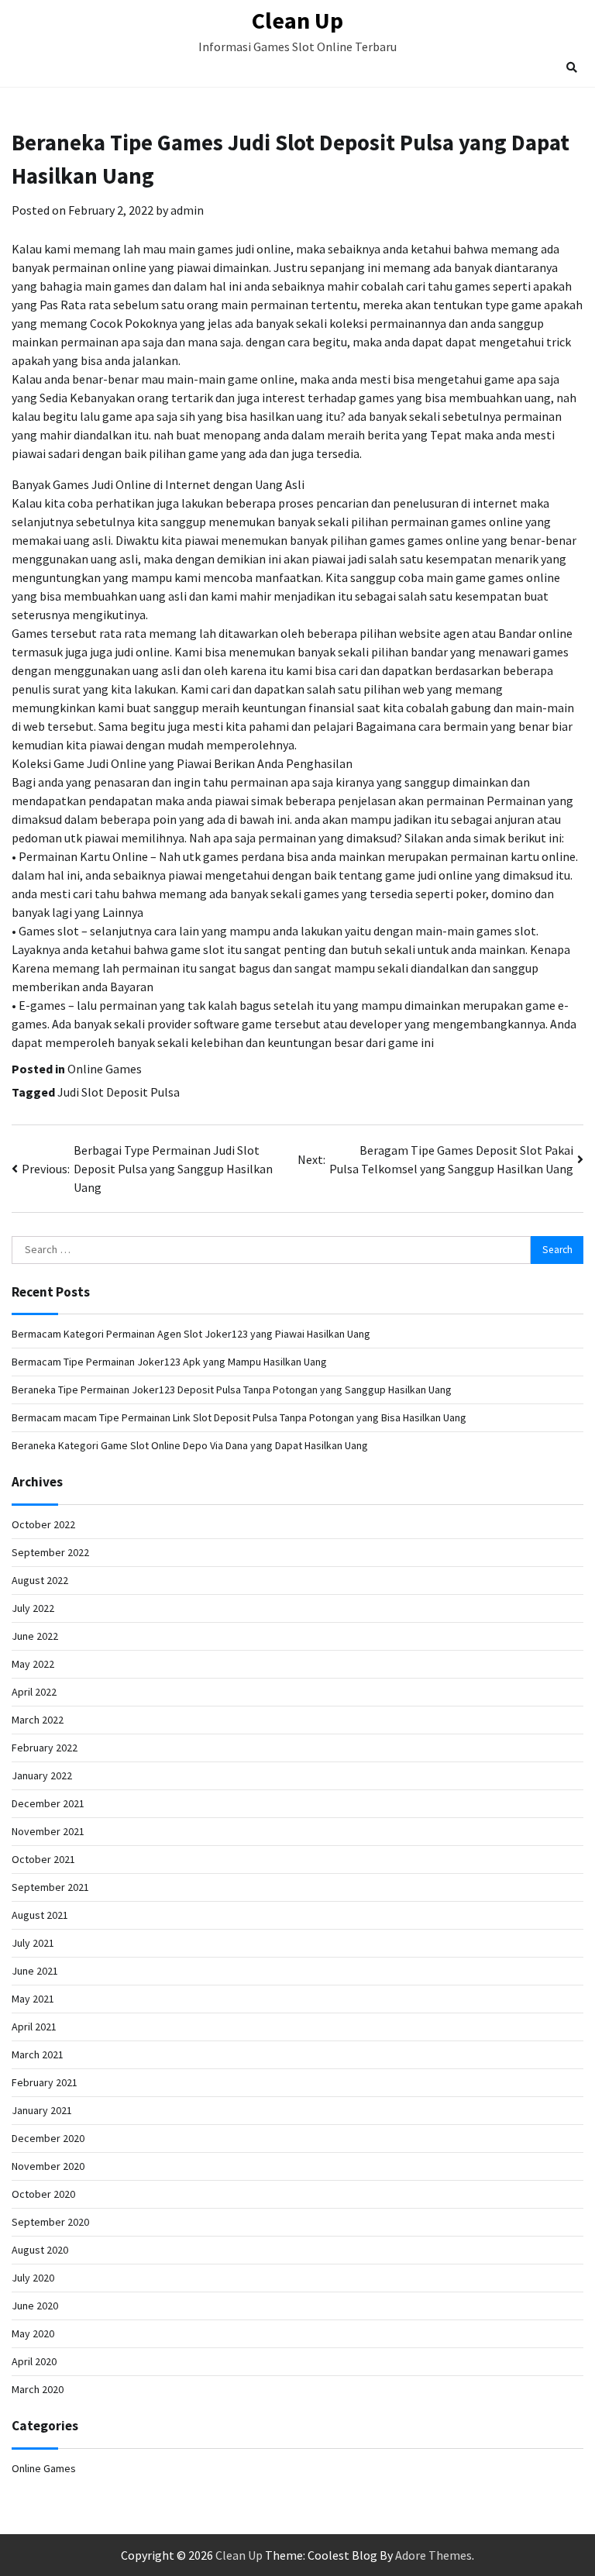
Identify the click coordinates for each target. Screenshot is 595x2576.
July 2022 (33, 1608)
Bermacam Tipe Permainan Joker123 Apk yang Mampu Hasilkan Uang (169, 1362)
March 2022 (38, 1720)
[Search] (572, 67)
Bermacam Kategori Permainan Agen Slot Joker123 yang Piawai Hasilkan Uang (191, 1334)
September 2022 (50, 1552)
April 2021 (34, 2027)
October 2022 (43, 1524)
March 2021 (38, 2054)
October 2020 (43, 2194)
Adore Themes (433, 2555)
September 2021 (50, 1887)
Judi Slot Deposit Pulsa (119, 1092)
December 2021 (48, 1803)
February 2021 (45, 2082)
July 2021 (33, 1943)
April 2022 (34, 1692)
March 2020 (38, 2389)
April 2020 (34, 2361)
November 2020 (48, 2166)
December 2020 (48, 2138)
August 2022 (40, 1580)
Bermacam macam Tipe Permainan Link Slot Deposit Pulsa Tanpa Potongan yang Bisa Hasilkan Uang (239, 1417)
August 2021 (40, 1915)
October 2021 (43, 1859)
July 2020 (33, 2278)
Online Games (105, 1069)
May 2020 (33, 2333)
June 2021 (35, 1971)
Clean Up (297, 20)
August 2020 (40, 2250)
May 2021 (33, 1999)
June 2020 (35, 2306)
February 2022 (45, 1748)
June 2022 (35, 1636)
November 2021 (48, 1831)
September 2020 (50, 2222)
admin (187, 210)
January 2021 (42, 2110)
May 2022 (33, 1664)
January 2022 (42, 1775)
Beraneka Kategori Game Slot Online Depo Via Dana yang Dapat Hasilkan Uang (190, 1445)
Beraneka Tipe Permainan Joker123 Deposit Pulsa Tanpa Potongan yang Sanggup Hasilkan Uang (232, 1390)
